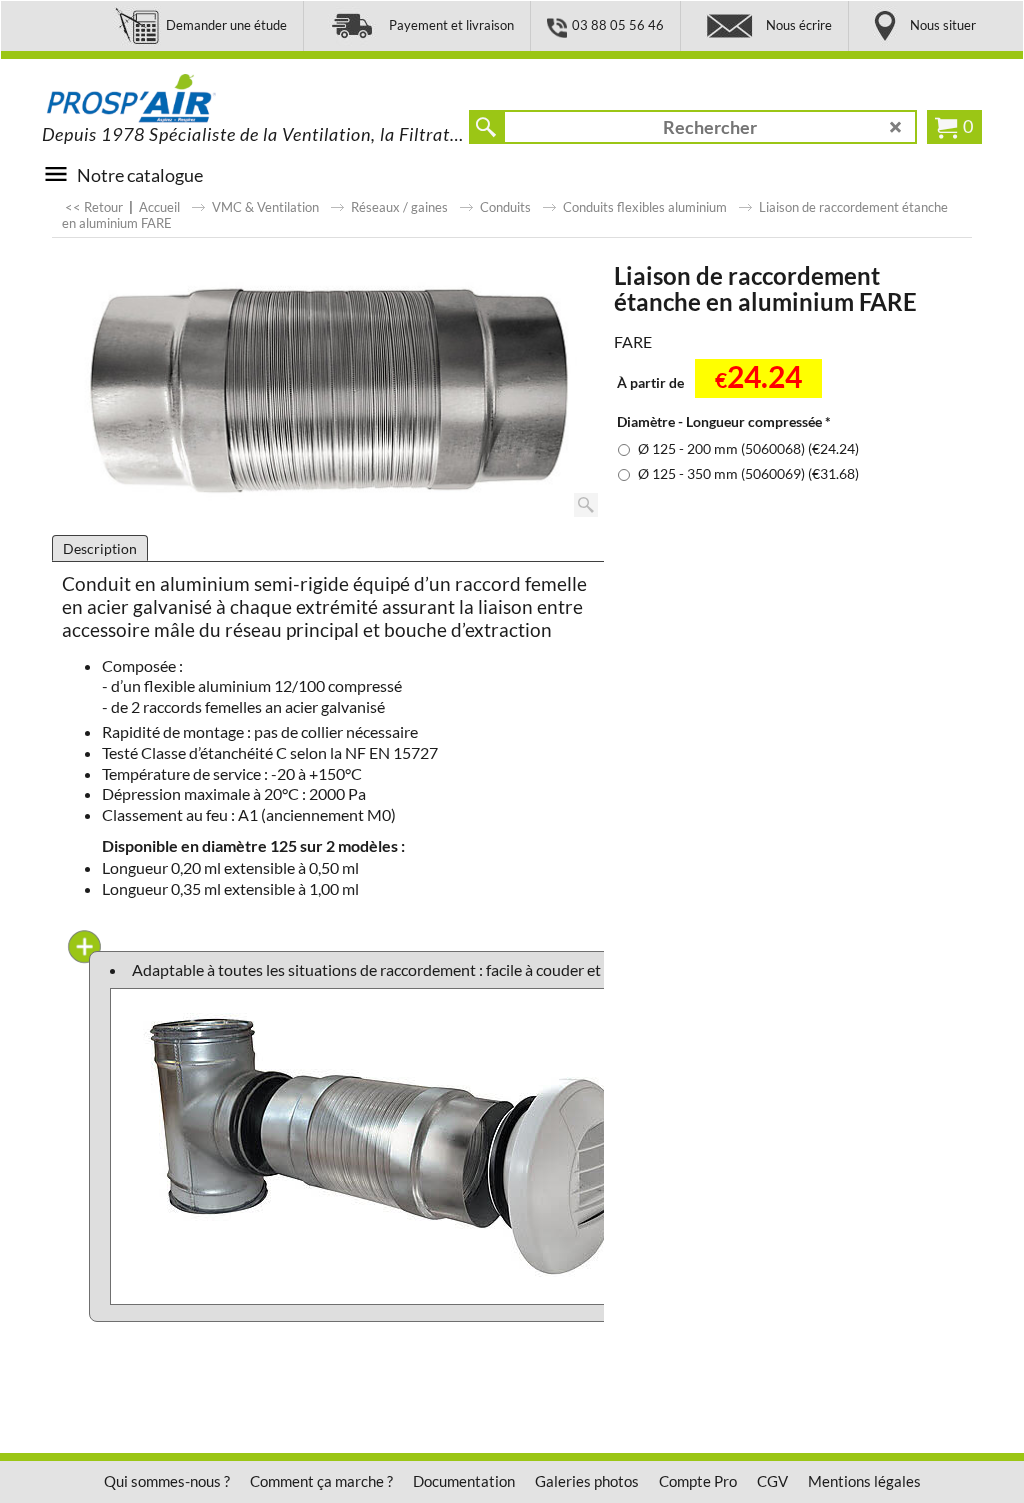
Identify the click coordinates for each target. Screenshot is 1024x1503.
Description (100, 548)
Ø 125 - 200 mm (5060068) (748, 448)
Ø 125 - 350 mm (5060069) (748, 473)
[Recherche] (486, 127)
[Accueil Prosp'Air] (192, 99)
